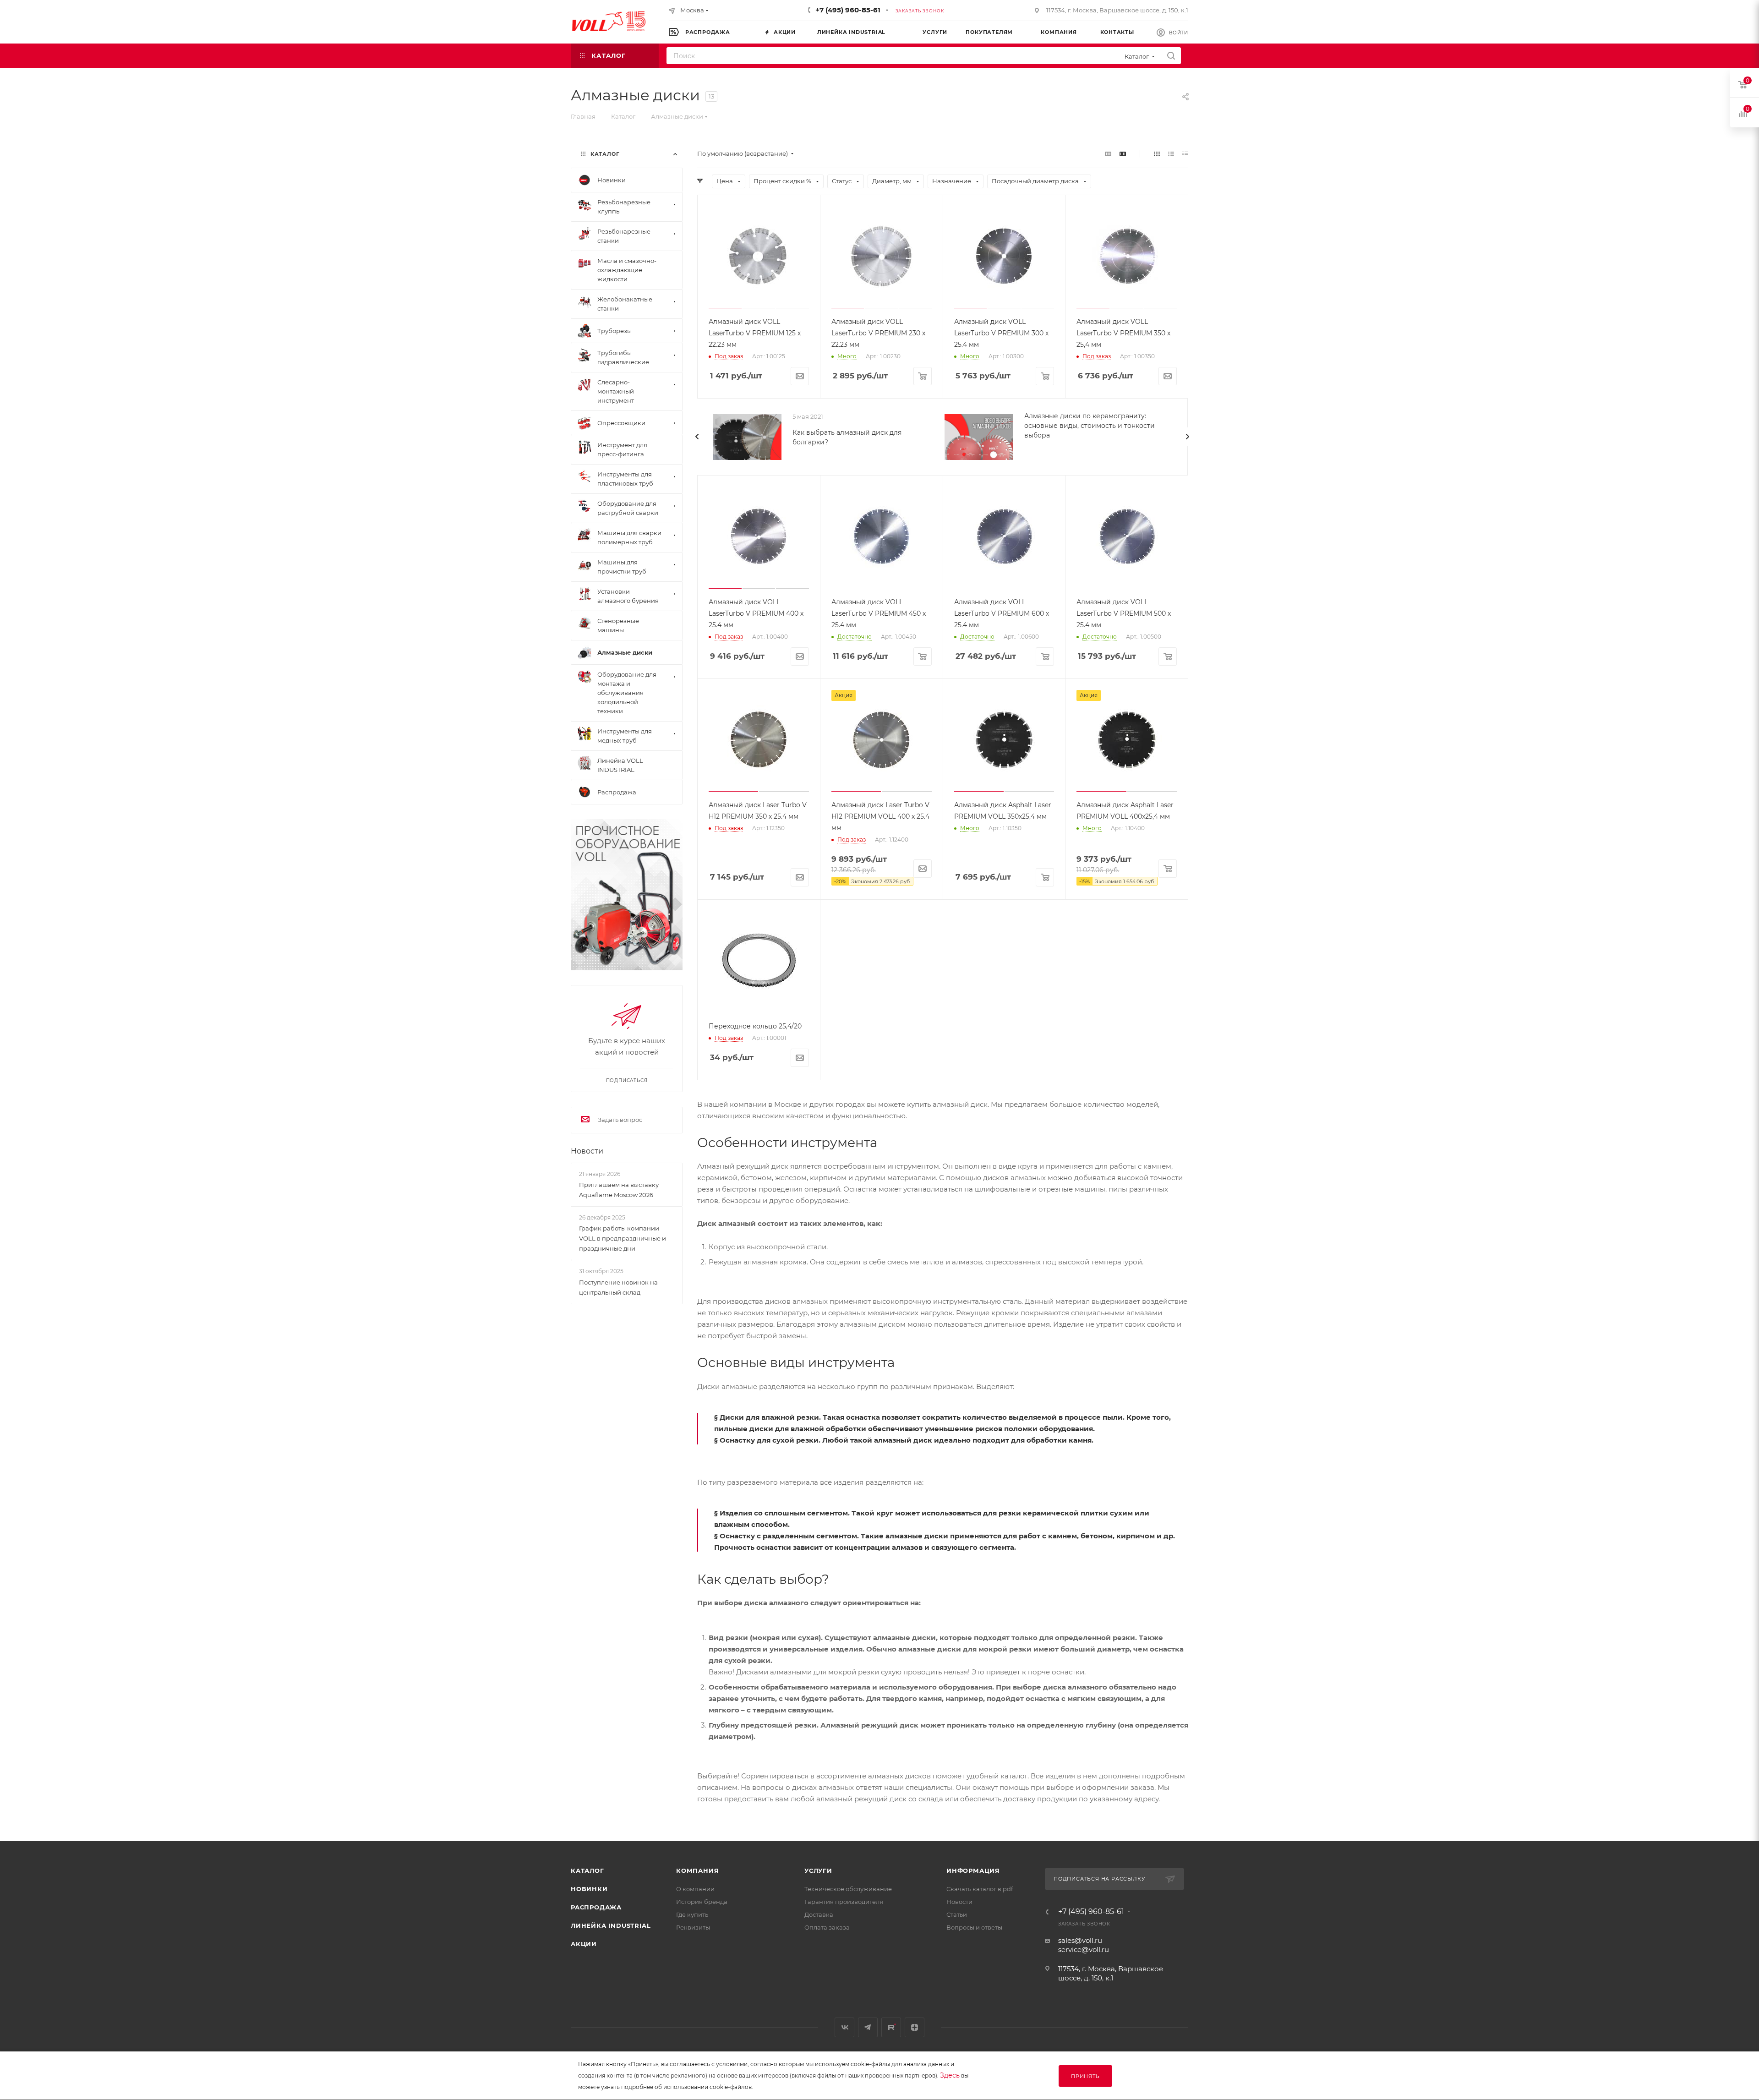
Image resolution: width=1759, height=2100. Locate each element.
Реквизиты (693, 1927)
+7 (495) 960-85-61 (848, 10)
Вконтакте (844, 2027)
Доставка (819, 1914)
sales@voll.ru (1080, 1940)
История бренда (702, 1902)
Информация (973, 1870)
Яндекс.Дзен (915, 2027)
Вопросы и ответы (974, 1927)
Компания (697, 1870)
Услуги (818, 1870)
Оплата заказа (827, 1927)
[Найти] (1171, 56)
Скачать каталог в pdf (980, 1889)
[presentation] (697, 437)
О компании (695, 1889)
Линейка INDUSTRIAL (611, 1925)
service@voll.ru (1084, 1950)
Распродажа (596, 1907)
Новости (587, 1151)
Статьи (957, 1914)
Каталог (587, 1870)
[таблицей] (1185, 154)
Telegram (868, 2027)
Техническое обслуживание (848, 1889)
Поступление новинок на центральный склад (618, 1287)
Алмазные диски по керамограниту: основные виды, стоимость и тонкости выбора (1090, 426)
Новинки (589, 1889)
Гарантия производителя (844, 1902)
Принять (1085, 2076)
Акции (584, 1944)
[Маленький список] (1108, 154)
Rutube (891, 2027)
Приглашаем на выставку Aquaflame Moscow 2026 (619, 1190)
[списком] (1171, 154)
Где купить (692, 1914)
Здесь (950, 2075)
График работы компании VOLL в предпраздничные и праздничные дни (623, 1238)
